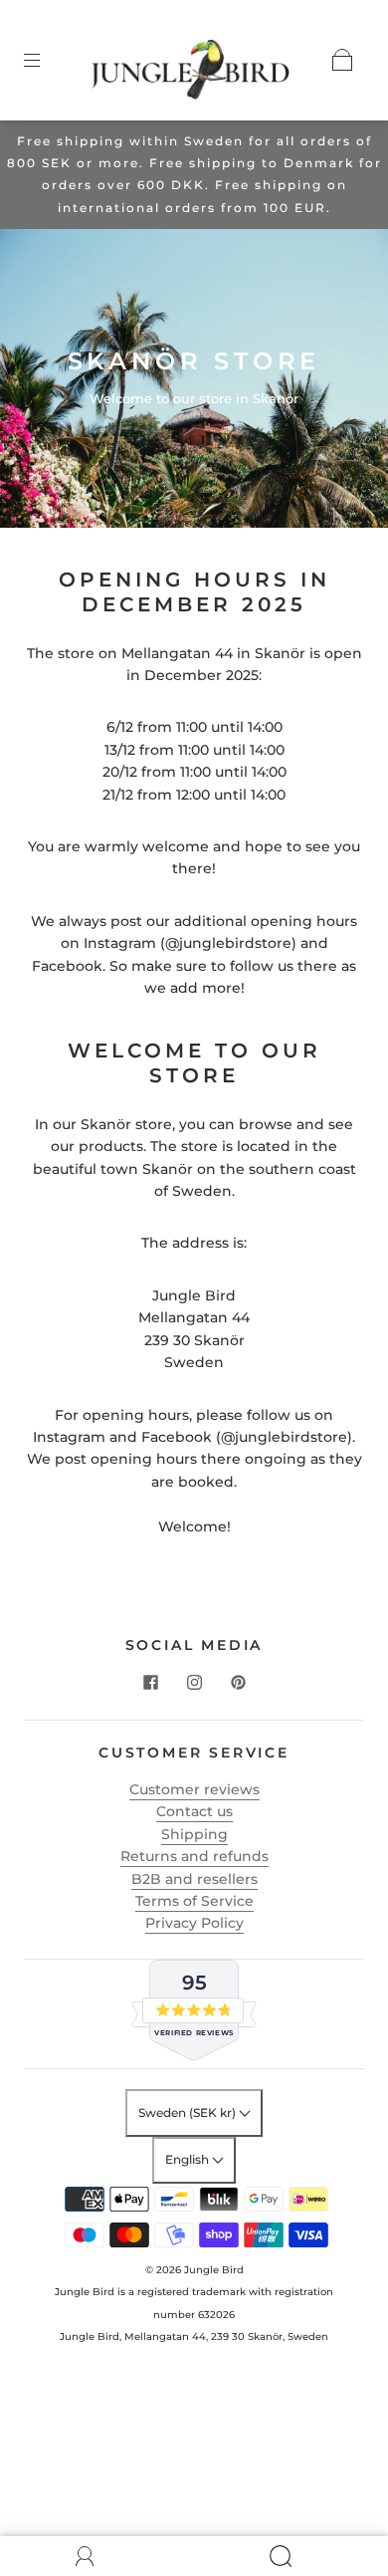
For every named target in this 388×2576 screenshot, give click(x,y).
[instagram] (194, 1682)
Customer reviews (194, 1789)
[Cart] (342, 60)
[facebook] (150, 1682)
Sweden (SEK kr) (189, 2112)
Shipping (194, 1834)
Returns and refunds (194, 1856)
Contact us (194, 1811)
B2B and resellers (194, 1879)
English (189, 2159)
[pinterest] (238, 1682)
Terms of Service (194, 1901)
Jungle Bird (214, 2270)
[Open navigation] (46, 60)
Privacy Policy (194, 1923)
